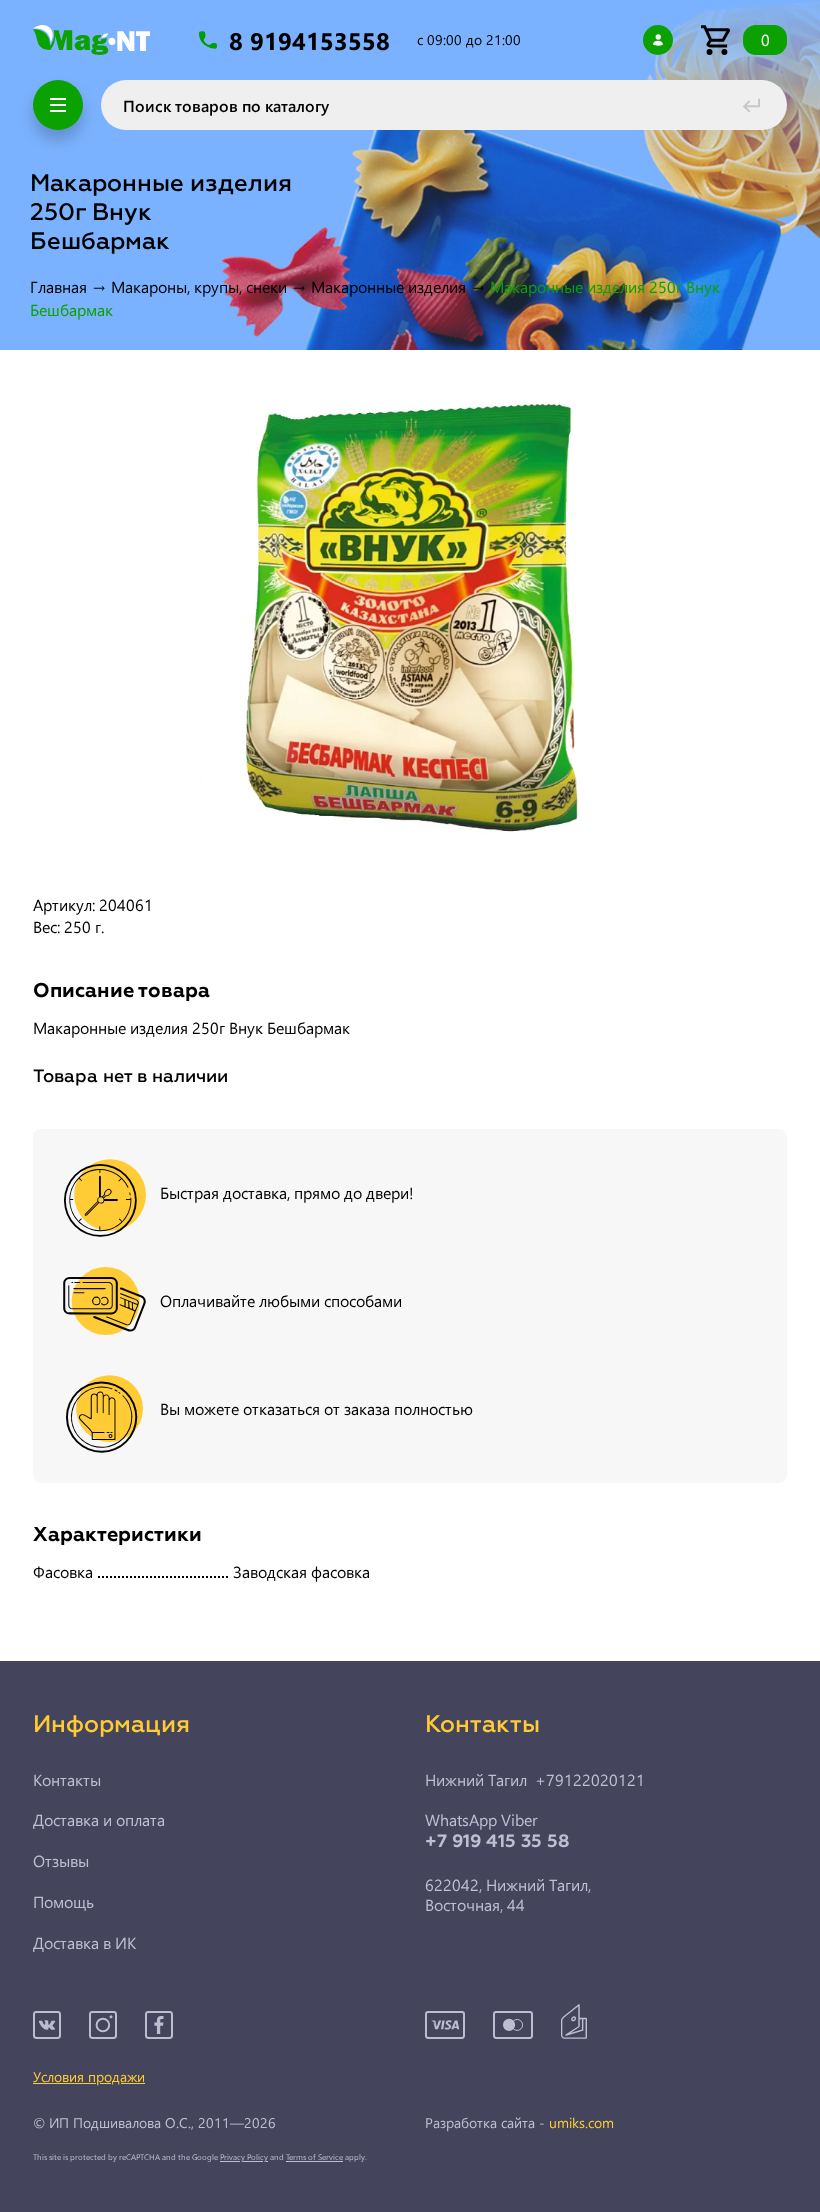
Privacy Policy (244, 2156)
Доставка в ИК (84, 1943)
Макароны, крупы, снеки (199, 286)
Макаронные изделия (388, 286)
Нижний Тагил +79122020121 (535, 1780)
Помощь (63, 1902)
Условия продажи (89, 2076)
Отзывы (61, 1861)
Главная (58, 286)
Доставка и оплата (99, 1820)
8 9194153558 (313, 40)
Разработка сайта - (519, 2123)
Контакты (67, 1780)
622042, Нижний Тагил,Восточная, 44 (508, 1895)
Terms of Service (314, 2156)
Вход (658, 40)
